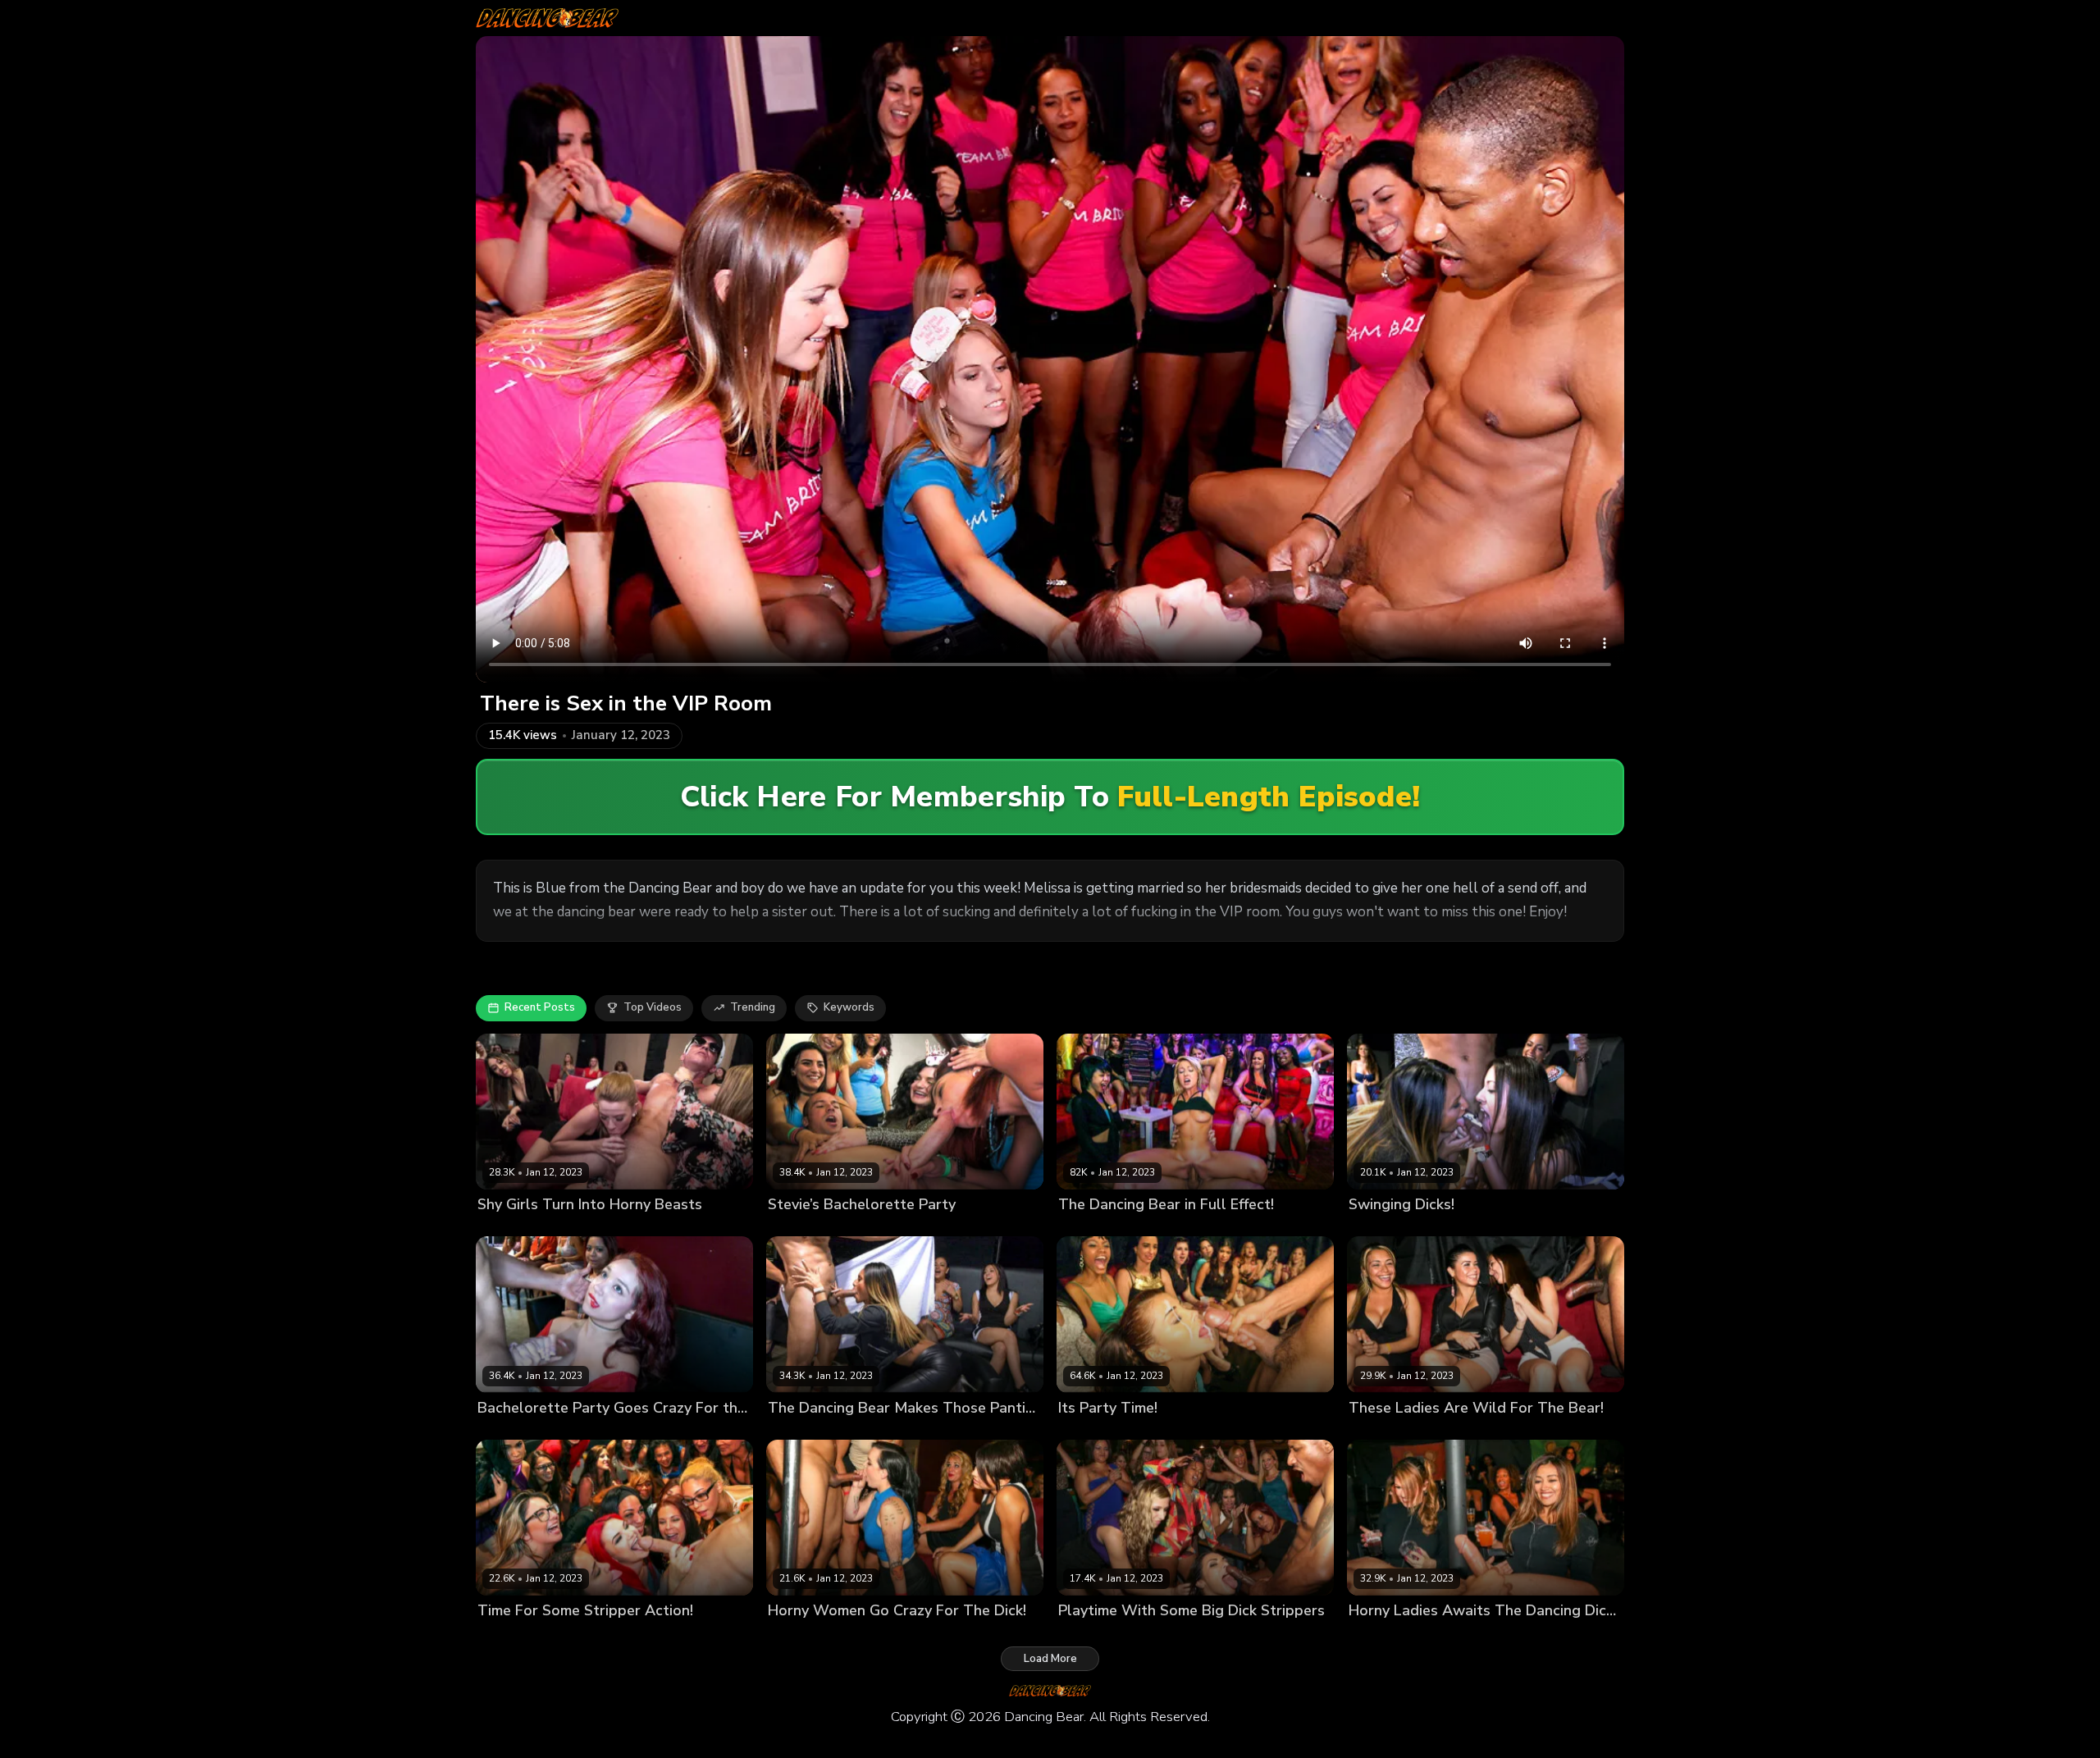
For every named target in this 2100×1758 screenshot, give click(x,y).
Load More (1050, 1659)
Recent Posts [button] (540, 1007)
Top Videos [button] (653, 1007)
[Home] (547, 18)
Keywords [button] (849, 1007)
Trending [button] (753, 1007)
